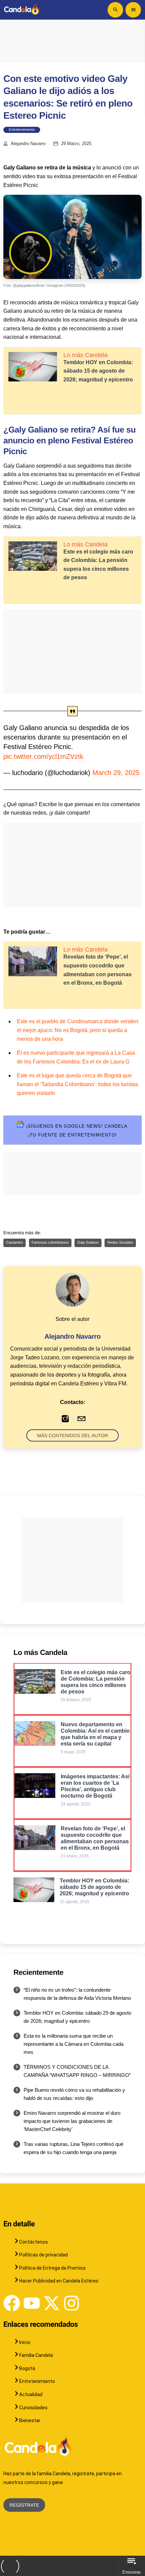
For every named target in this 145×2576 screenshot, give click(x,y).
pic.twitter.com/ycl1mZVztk (43, 756)
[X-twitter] (52, 2303)
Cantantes (14, 1243)
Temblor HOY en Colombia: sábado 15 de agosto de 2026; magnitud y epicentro (98, 371)
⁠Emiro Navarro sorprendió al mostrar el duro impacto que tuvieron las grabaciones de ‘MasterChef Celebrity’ (72, 2121)
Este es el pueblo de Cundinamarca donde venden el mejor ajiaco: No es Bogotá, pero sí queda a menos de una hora (78, 1030)
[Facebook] (12, 2303)
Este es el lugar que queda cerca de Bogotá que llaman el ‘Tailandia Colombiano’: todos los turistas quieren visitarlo (78, 1084)
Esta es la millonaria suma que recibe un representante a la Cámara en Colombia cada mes (74, 2044)
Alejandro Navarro (28, 144)
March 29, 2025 (116, 773)
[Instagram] (71, 2303)
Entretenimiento (22, 130)
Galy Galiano (88, 1243)
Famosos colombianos (50, 1243)
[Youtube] (32, 2303)
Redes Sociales (120, 1243)
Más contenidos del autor (72, 1435)
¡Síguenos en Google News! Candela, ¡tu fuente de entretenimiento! (77, 1131)
